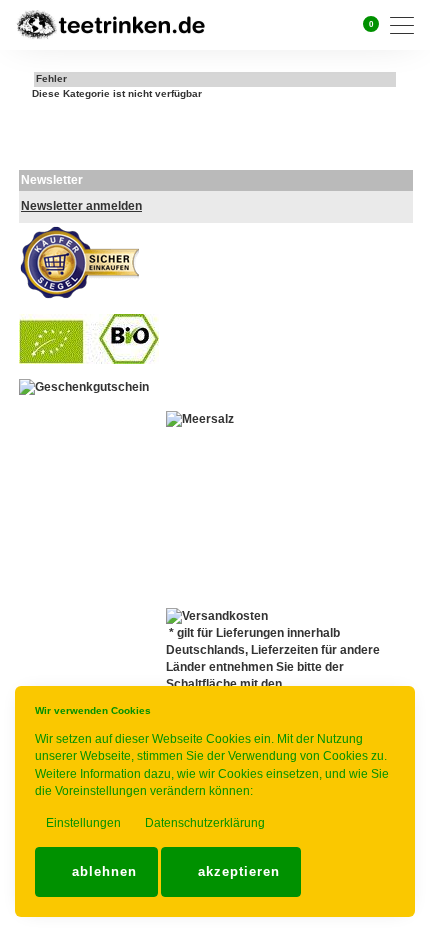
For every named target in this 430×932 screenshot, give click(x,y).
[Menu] (407, 25)
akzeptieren (236, 871)
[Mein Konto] (339, 25)
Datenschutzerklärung (203, 823)
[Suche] (314, 24)
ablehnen (102, 871)
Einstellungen (82, 823)
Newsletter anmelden (81, 206)
